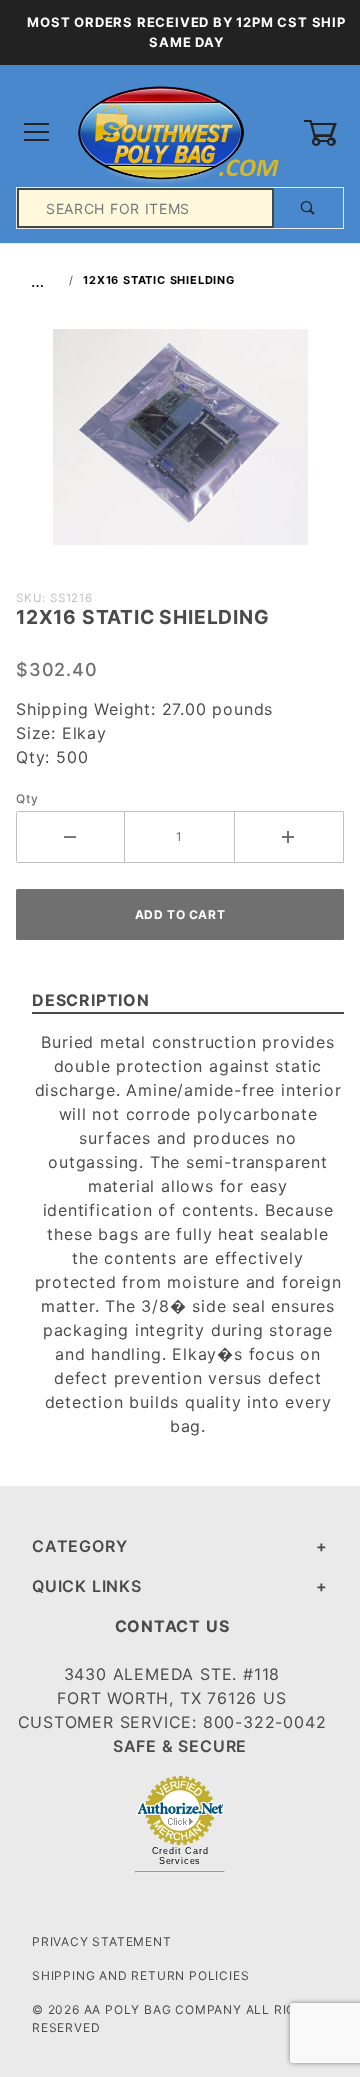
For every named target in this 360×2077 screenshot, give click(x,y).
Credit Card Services (180, 1856)
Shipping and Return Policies (140, 1975)
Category (79, 1546)
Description (91, 1000)
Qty (27, 798)
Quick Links (87, 1586)
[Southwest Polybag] (179, 131)
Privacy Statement (102, 1941)
